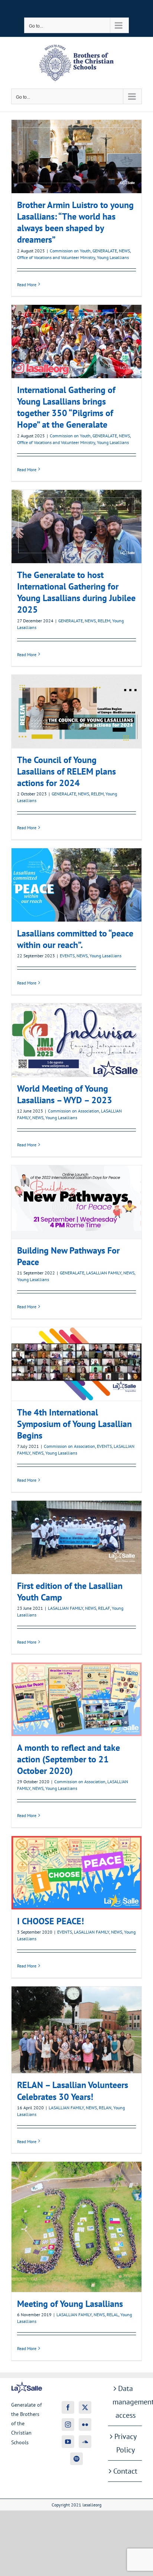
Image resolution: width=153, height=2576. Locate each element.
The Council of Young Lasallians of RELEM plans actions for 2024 (76, 711)
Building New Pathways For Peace (76, 1202)
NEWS (124, 251)
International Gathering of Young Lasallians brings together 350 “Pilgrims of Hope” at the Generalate (76, 341)
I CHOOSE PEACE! (76, 1873)
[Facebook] (68, 2407)
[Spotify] (76, 2459)
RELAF (104, 1608)
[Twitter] (85, 2407)
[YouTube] (68, 2442)
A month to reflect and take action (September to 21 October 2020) (76, 1699)
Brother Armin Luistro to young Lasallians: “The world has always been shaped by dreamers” (76, 156)
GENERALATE (105, 251)
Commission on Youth (70, 251)
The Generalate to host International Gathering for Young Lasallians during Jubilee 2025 (76, 526)
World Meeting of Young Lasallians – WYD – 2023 (76, 1040)
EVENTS (67, 956)
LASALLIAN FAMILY (104, 1273)
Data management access (125, 2402)
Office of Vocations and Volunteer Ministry (56, 257)
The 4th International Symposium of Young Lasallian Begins (76, 1364)
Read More (27, 285)
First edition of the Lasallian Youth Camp (76, 1537)
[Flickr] (85, 2425)
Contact (125, 2471)
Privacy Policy (126, 2443)
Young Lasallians (113, 257)
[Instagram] (68, 2425)
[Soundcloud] (85, 2442)
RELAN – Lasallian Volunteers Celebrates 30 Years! (76, 2030)
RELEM (104, 621)
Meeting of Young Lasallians (76, 2227)
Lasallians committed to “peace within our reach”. (76, 885)
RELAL (113, 2315)
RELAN (105, 2108)
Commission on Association (74, 1111)
